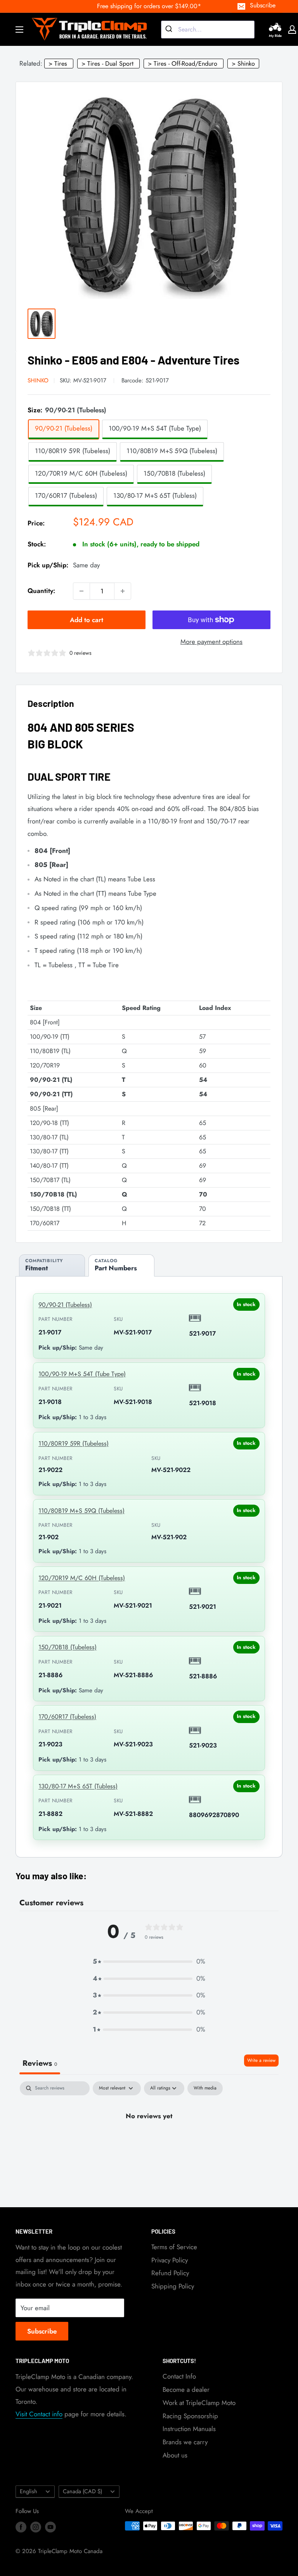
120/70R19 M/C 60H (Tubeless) (82, 1578)
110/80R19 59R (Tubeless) (74, 1443)
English (29, 2491)
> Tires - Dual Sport (107, 64)
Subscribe (263, 5)
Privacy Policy (170, 2260)
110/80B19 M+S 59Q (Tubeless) (81, 1511)
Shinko (38, 380)
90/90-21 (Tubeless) (65, 1305)
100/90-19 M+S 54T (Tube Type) (82, 1374)
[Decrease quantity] (81, 591)
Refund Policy (170, 2273)
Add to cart (87, 620)
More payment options (211, 642)
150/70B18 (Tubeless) (68, 1647)
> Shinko (243, 64)
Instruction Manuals (189, 2429)
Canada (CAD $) (82, 2491)
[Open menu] (19, 30)
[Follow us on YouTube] (50, 2527)
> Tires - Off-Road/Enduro (183, 64)
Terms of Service (174, 2247)
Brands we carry (185, 2442)
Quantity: (41, 591)
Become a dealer (186, 2389)
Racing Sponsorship (190, 2416)
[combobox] (208, 30)
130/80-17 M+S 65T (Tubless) (78, 1786)
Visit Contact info (39, 2414)
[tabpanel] (149, 2142)
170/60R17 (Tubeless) (67, 1717)
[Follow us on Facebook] (21, 2527)
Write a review (261, 2060)
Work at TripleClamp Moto (199, 2403)
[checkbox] (205, 2088)
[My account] (292, 30)
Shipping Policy (173, 2286)
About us (175, 2455)
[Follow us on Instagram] (36, 2527)
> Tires (58, 64)
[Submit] (170, 30)
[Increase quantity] (123, 591)
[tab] (52, 1265)
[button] (149, 1962)
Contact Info (179, 2376)
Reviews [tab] (40, 2063)
